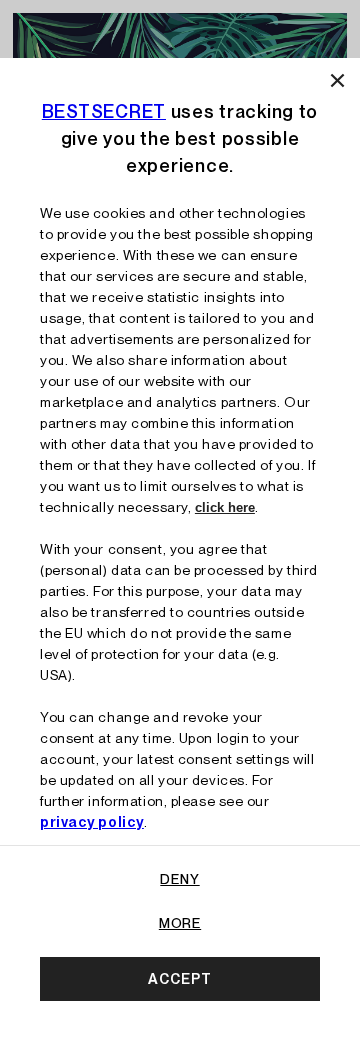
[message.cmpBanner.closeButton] (337, 80)
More (180, 923)
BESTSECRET (104, 111)
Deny (179, 879)
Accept (179, 979)
